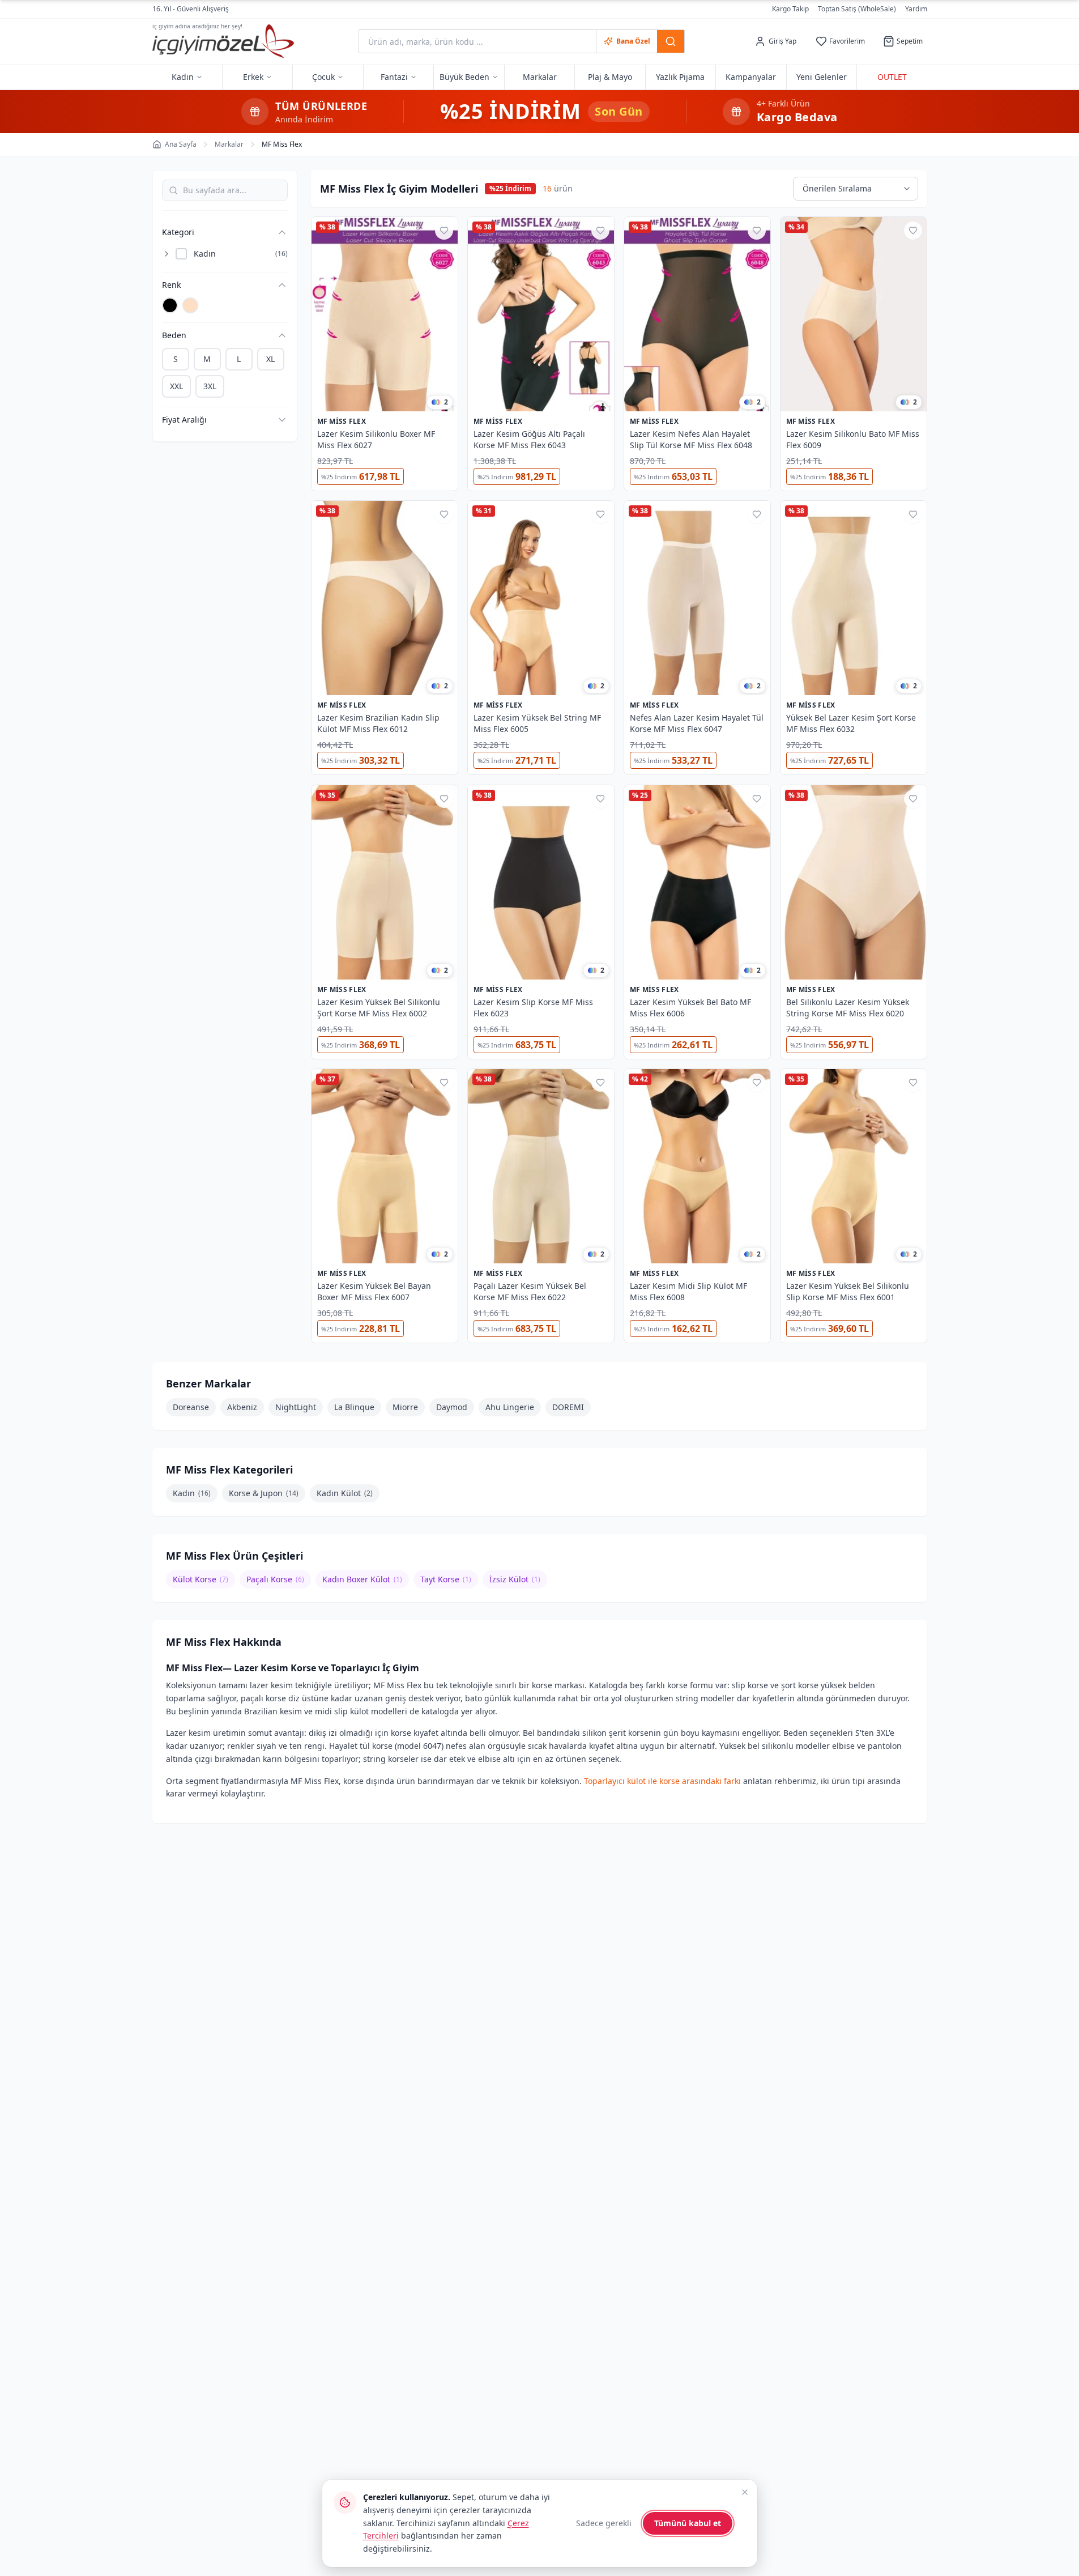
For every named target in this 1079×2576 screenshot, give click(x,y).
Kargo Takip (790, 9)
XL (270, 359)
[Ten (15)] (190, 305)
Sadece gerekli (604, 2523)
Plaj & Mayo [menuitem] (610, 77)
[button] (219, 232)
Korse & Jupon (264, 1493)
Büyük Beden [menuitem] (464, 77)
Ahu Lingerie (510, 1407)
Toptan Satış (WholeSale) (857, 9)
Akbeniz (242, 1407)
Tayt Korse (446, 1579)
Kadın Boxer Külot (362, 1579)
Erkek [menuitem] (253, 77)
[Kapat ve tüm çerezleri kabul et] (745, 2492)
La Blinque (354, 1407)
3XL (210, 386)
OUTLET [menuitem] (892, 77)
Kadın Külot (345, 1493)
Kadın (192, 1493)
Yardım (916, 9)
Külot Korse (201, 1579)
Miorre (405, 1407)
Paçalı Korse (275, 1579)
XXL (176, 386)
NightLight (296, 1407)
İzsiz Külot (515, 1579)
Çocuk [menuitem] (323, 77)
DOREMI (568, 1407)
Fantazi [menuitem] (394, 77)
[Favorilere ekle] (444, 231)
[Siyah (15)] (170, 305)
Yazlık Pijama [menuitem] (680, 77)
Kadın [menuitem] (183, 77)
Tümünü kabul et (688, 2523)
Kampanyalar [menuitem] (751, 77)
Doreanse (191, 1407)
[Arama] (671, 41)
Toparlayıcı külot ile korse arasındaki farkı (662, 1780)
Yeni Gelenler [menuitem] (822, 77)
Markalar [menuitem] (540, 77)
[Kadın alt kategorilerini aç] (167, 254)
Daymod (452, 1407)
